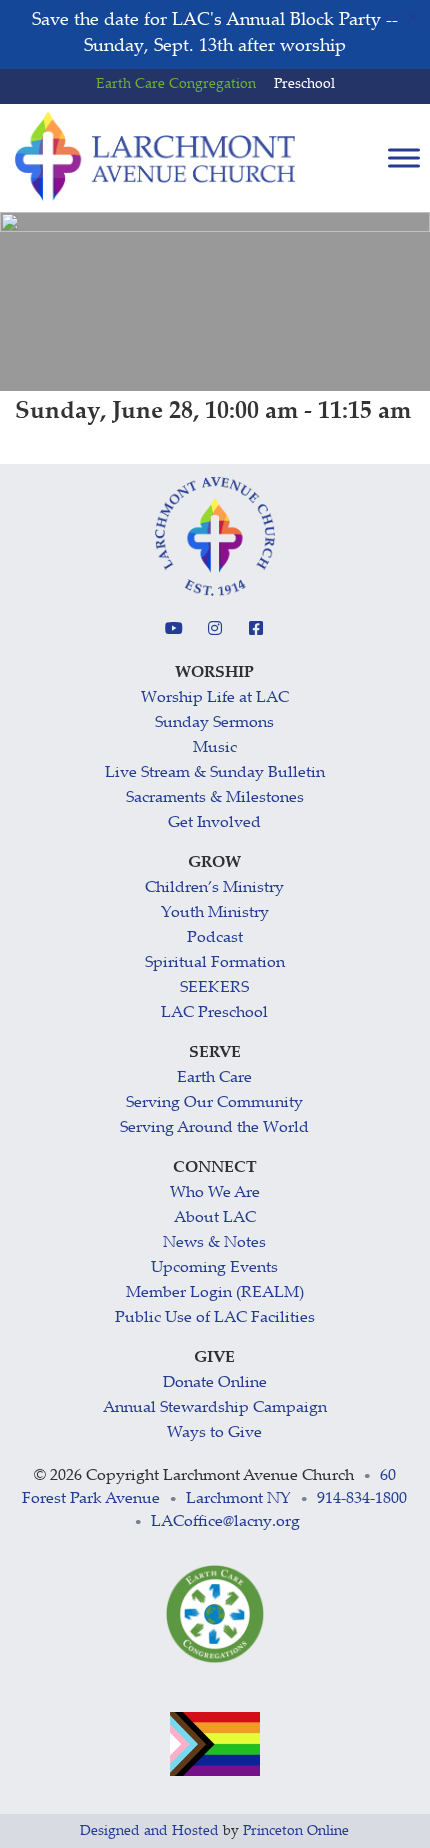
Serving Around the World (214, 1128)
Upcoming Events (214, 1268)
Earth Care (214, 1078)
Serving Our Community (214, 1103)
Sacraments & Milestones (215, 798)
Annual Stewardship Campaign (215, 1408)
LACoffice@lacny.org (225, 1522)
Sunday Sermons (214, 723)
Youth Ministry (215, 913)
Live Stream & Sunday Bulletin (215, 773)
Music (215, 748)
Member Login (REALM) (215, 1293)
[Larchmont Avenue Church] (155, 157)
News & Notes (214, 1243)
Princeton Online (296, 1832)
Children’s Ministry (214, 888)
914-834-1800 (362, 1499)
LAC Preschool (214, 1013)
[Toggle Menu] (404, 158)
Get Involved (214, 823)
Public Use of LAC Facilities (215, 1318)
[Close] (413, 17)
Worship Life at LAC (215, 698)
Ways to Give (214, 1433)
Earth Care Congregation (176, 85)
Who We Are (215, 1193)
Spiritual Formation (215, 963)
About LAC (215, 1218)
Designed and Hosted (149, 1832)
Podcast (215, 938)
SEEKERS (214, 988)
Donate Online (215, 1383)
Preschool (304, 85)
